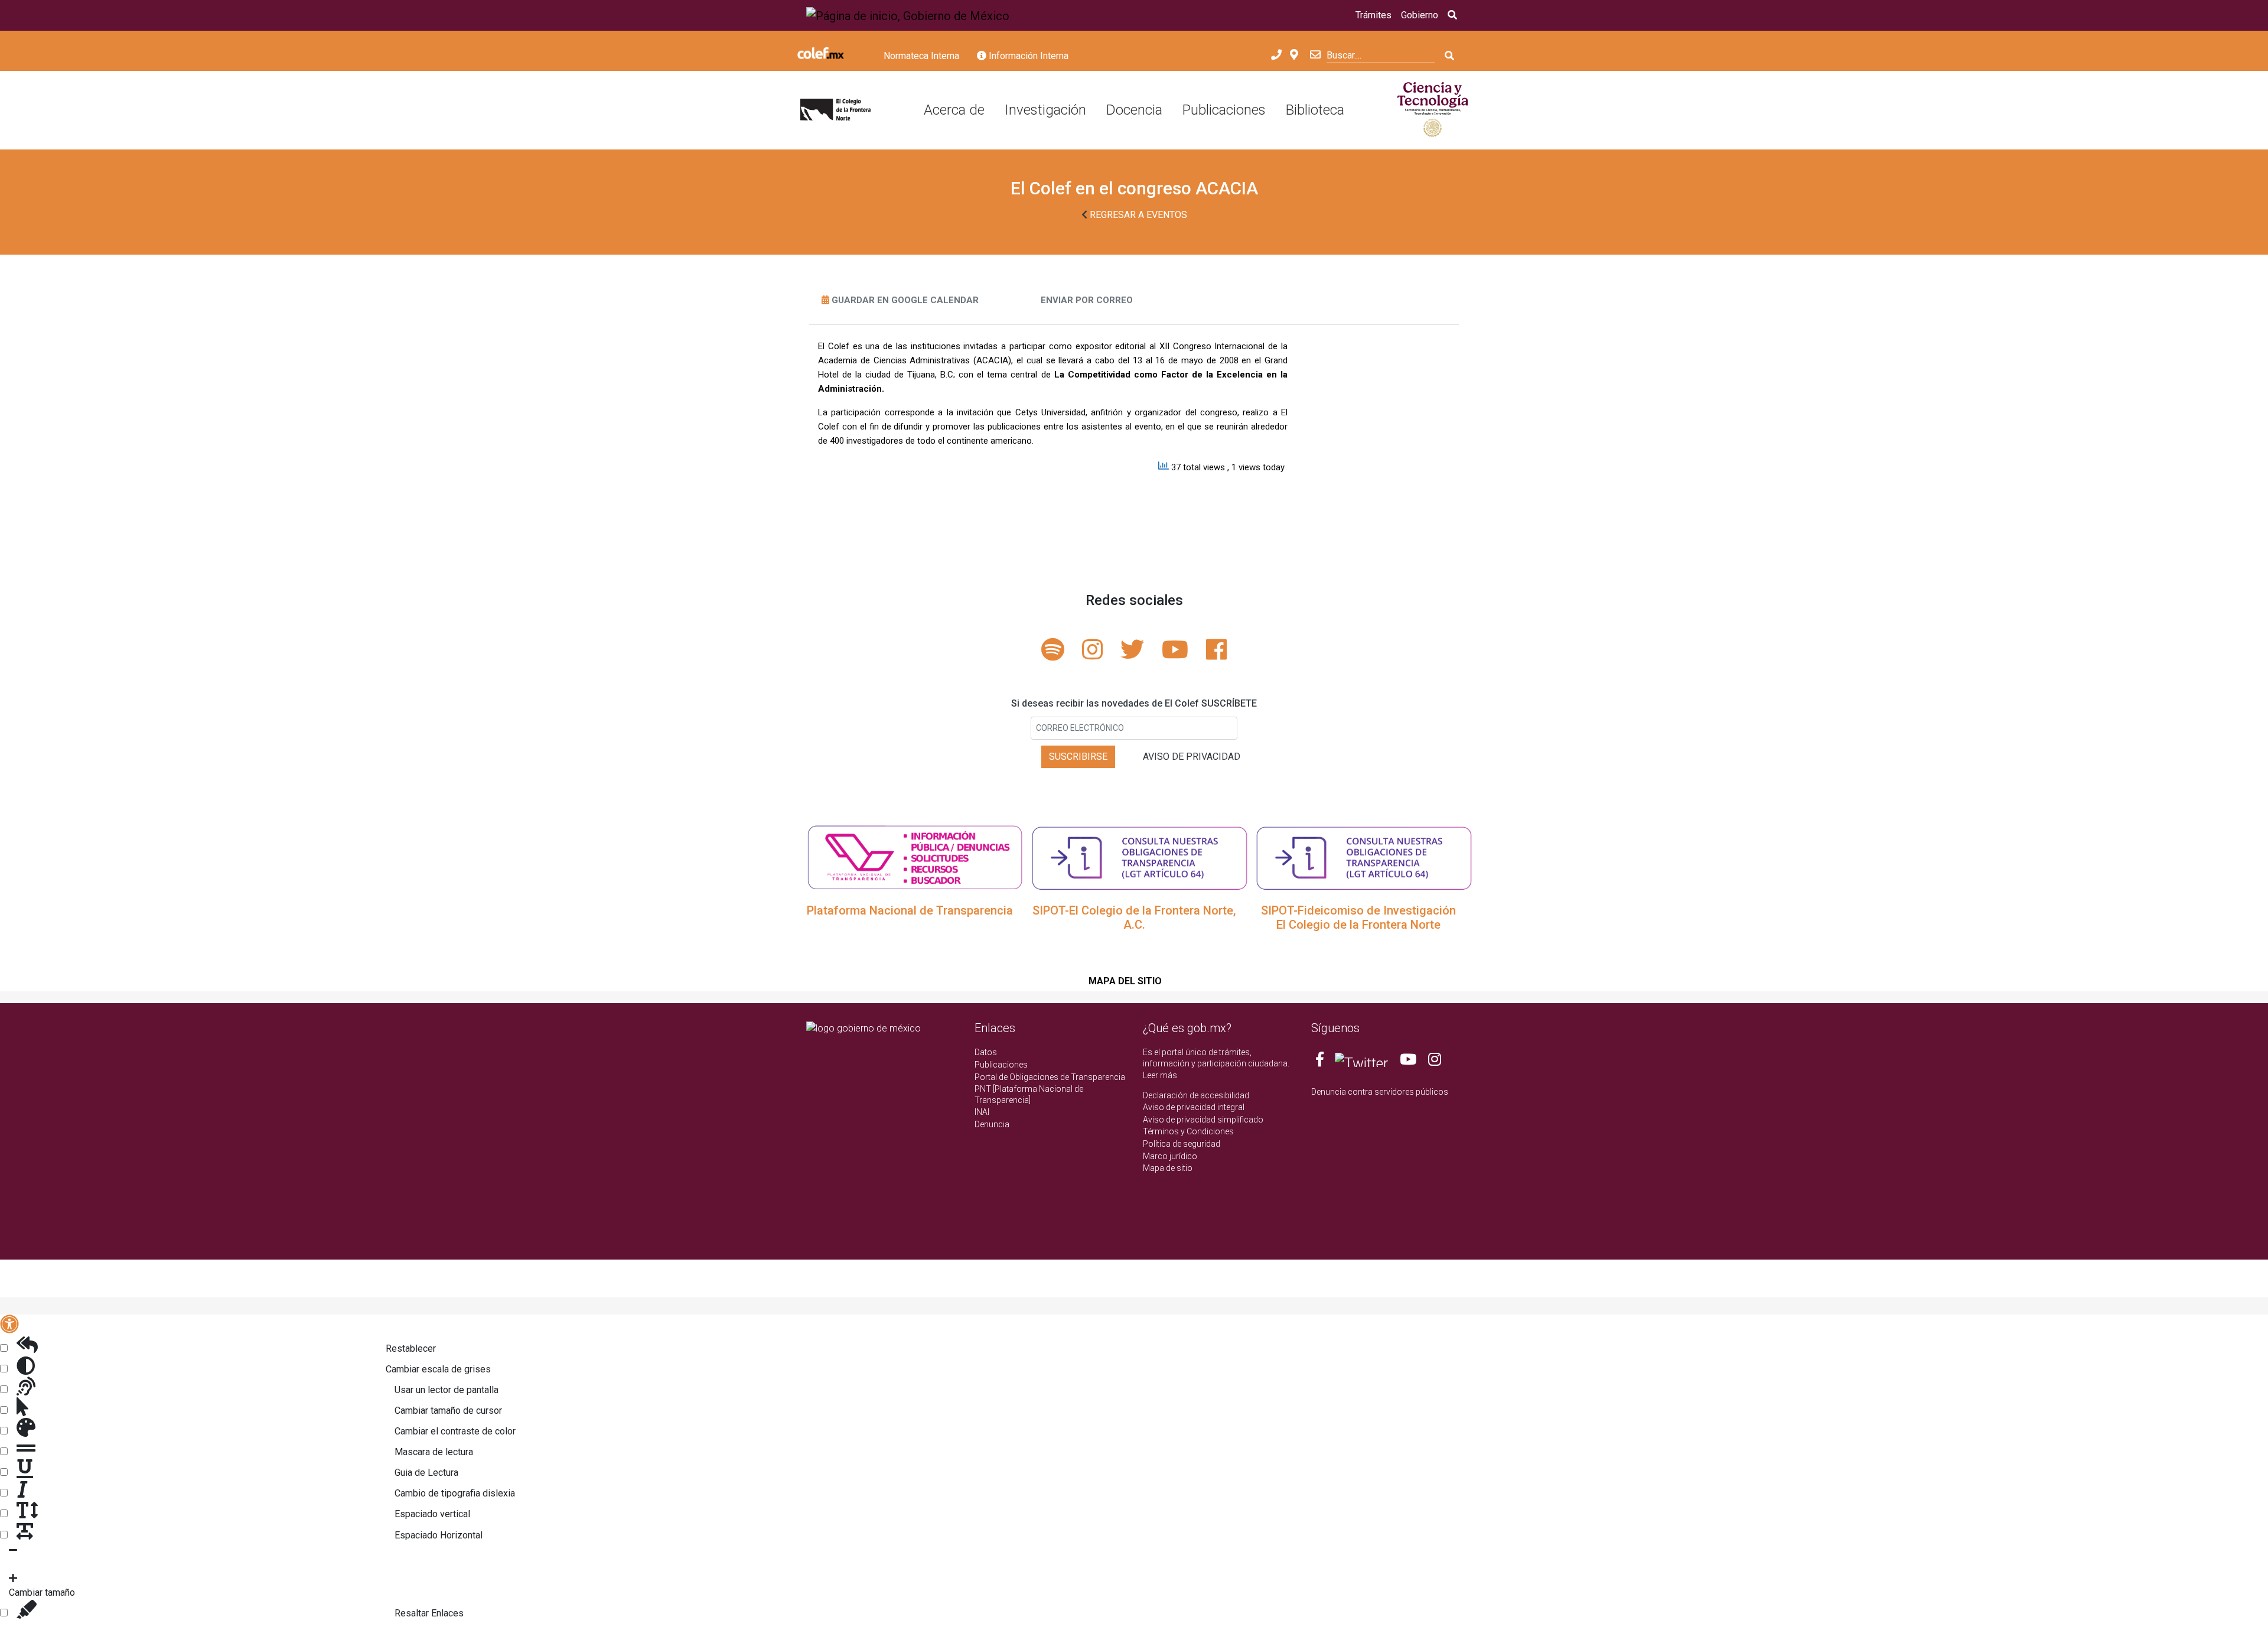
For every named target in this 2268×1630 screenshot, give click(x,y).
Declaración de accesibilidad (1196, 1095)
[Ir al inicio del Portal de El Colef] (835, 110)
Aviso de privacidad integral (1194, 1107)
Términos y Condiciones (1188, 1131)
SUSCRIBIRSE (1078, 757)
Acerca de (954, 110)
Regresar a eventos (1137, 215)
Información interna (1027, 56)
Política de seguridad (1182, 1144)
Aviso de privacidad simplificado (1203, 1120)
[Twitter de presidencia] (1361, 1062)
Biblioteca (1315, 110)
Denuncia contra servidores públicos (1380, 1092)
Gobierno (1420, 15)
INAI (982, 1112)
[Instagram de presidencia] (1435, 1062)
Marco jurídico (1170, 1156)
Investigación (1045, 110)
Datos (986, 1052)
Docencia (1134, 110)
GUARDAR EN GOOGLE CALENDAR (905, 300)
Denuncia (992, 1124)
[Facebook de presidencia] (1321, 1062)
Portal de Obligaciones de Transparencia (1050, 1077)
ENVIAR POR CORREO (1087, 300)
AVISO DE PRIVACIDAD (1192, 757)
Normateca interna (921, 56)
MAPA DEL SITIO (1125, 981)
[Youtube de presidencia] (1408, 1062)
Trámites (1373, 15)
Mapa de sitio (1168, 1168)
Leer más (1160, 1075)
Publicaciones (1224, 110)
